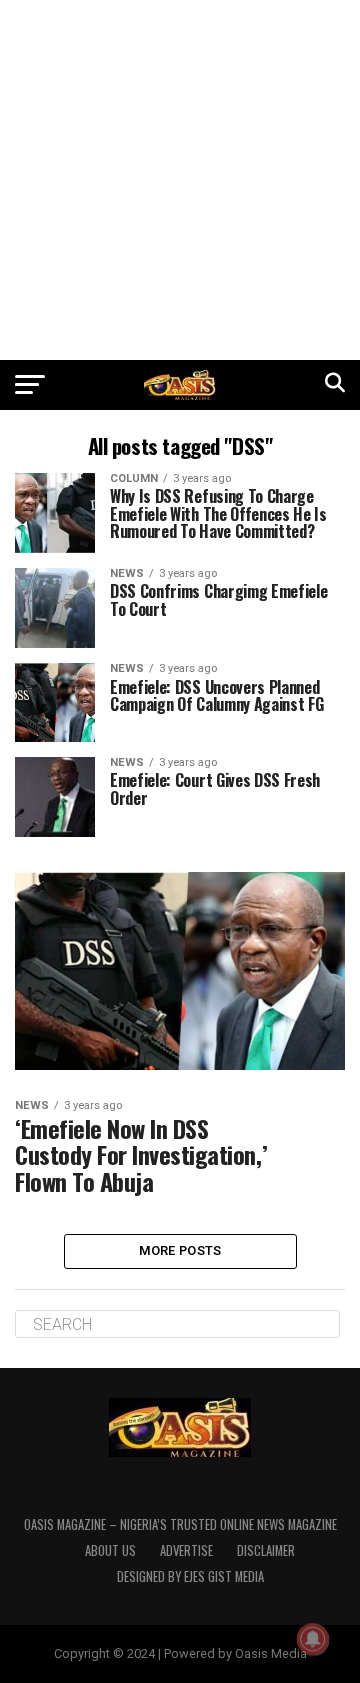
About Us (110, 1550)
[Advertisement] (180, 180)
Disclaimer (266, 1550)
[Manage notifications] (313, 1639)
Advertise (186, 1550)
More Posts (180, 1250)
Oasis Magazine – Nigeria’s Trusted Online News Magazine (180, 1524)
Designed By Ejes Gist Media (190, 1576)
